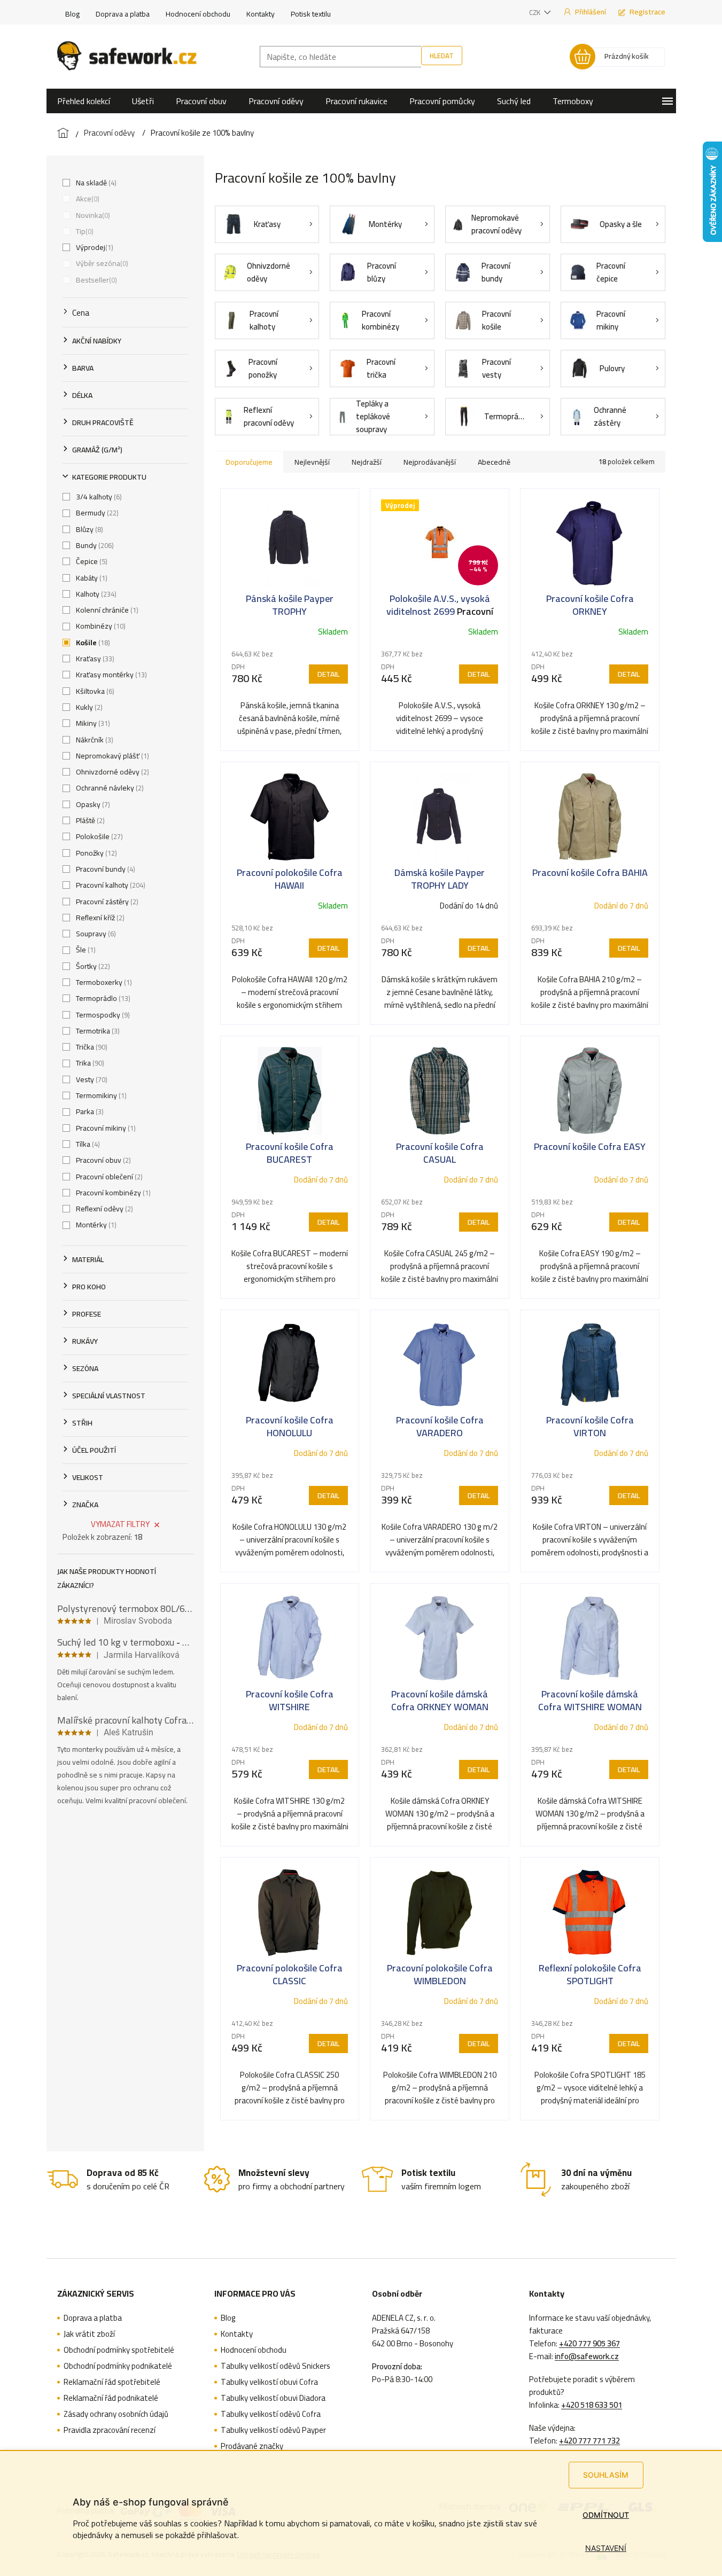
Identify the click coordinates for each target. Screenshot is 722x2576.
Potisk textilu (311, 14)
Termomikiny (100, 1095)
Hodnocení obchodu (198, 14)
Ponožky (95, 853)
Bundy (94, 545)
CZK (535, 12)
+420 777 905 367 (589, 2344)
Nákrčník (94, 740)
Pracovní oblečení (108, 1177)
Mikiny (92, 723)
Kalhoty (95, 594)
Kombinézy (100, 626)
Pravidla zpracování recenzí (110, 2430)
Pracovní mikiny (105, 1128)
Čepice (91, 561)
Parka (89, 1111)
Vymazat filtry (120, 1524)
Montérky (95, 1225)
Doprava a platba (123, 14)
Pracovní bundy (104, 869)
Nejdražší (367, 462)
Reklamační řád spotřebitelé (112, 2382)
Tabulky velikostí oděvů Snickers (275, 2366)
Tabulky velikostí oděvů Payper (273, 2430)
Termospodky (102, 1015)
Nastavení (606, 2548)
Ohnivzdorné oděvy (111, 772)
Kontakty (261, 14)
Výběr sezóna (101, 263)
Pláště (89, 820)
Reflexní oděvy (103, 1209)
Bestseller (95, 280)
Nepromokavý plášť (111, 756)
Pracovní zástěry (106, 902)
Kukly (88, 707)
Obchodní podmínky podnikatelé (118, 2366)
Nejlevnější (312, 462)
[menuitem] (84, 101)
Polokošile (98, 836)
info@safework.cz (587, 2356)
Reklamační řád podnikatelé (111, 2398)
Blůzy (88, 529)
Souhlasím (606, 2475)
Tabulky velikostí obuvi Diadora (273, 2398)
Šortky (92, 966)
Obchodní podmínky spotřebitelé (119, 2350)
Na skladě (95, 183)
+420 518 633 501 (592, 2405)
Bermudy (96, 513)
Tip (84, 231)
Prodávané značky (252, 2446)
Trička (91, 1047)
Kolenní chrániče (106, 610)
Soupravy (95, 934)
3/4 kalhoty (98, 497)
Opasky (92, 804)
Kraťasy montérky (110, 675)
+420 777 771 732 (589, 2441)
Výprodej (94, 247)
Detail (328, 674)
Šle (85, 950)
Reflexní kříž (99, 918)
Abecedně (494, 462)
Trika (89, 1063)
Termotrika (97, 1031)
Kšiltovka (94, 691)
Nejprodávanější (430, 462)
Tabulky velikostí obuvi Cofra (269, 2382)
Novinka (92, 215)
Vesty (91, 1079)
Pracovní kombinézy (112, 1193)
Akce (87, 199)
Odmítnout (606, 2515)
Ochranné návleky (109, 788)
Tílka (87, 1144)
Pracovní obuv (102, 1160)
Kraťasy (94, 659)
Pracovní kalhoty (110, 885)
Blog (72, 14)
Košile (92, 643)
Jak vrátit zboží (89, 2334)
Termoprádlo (102, 998)
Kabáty (91, 578)
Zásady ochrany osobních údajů (116, 2414)
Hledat (442, 56)
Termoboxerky (103, 982)
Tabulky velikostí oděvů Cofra (271, 2414)
